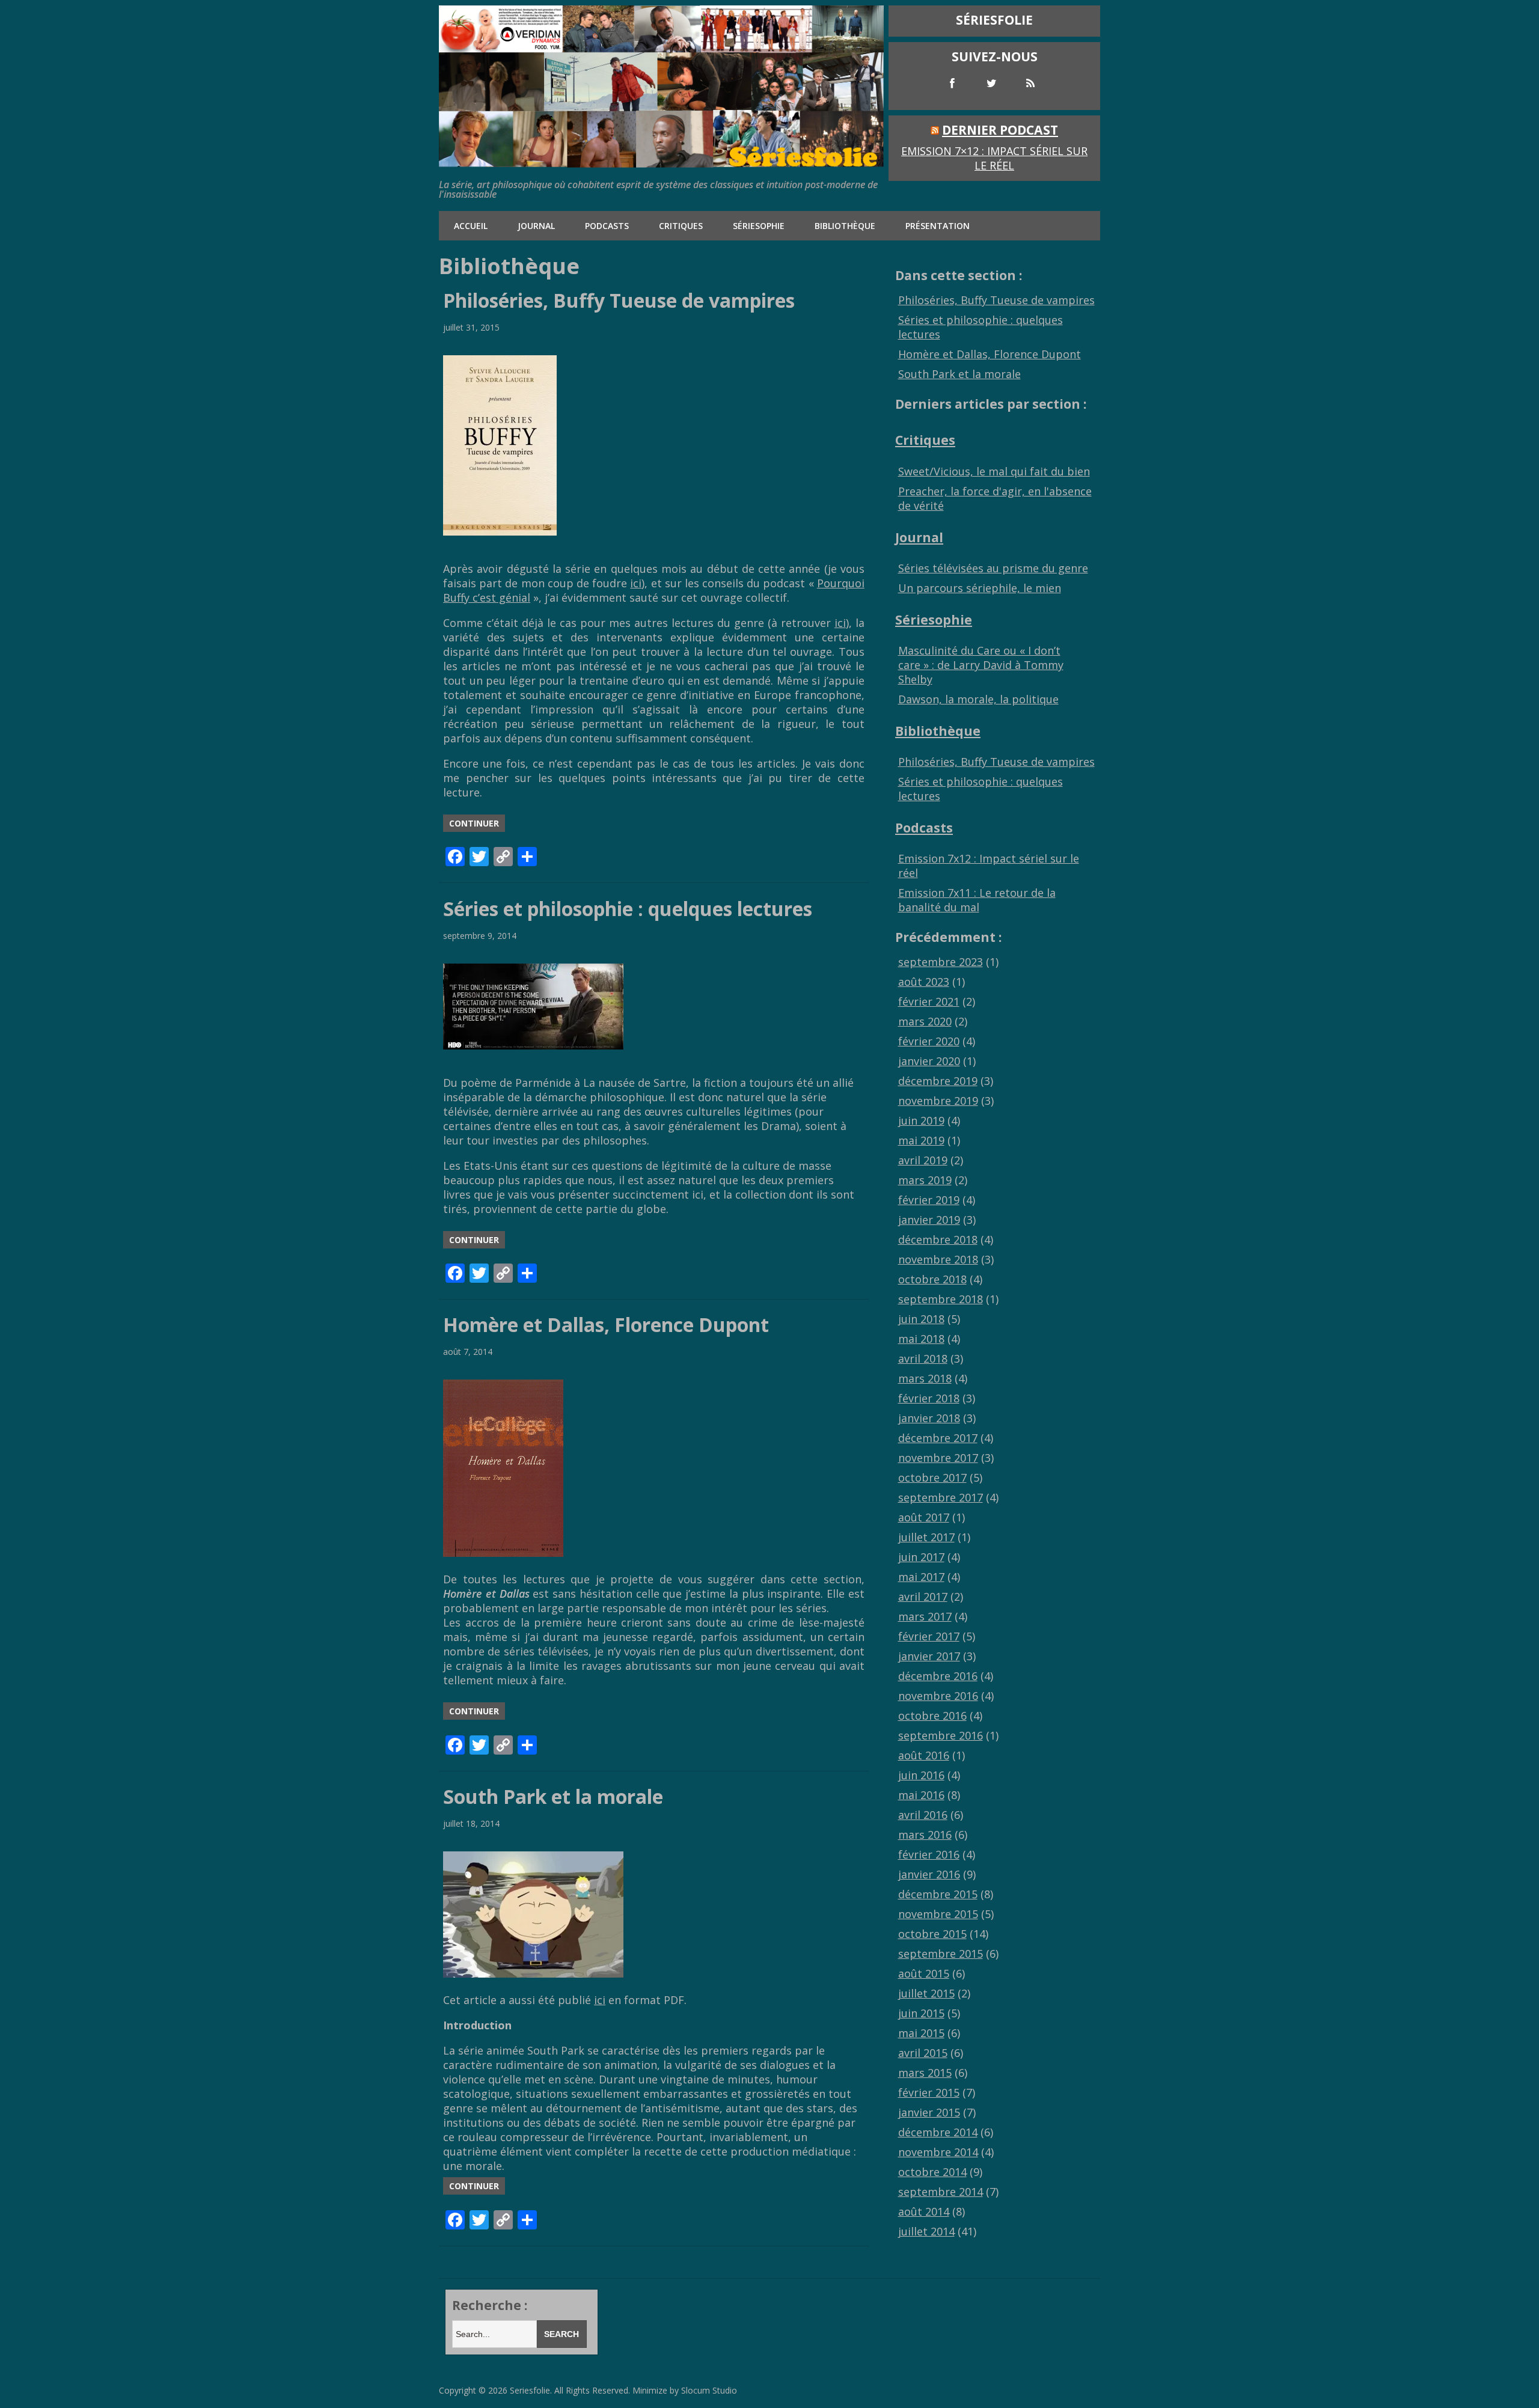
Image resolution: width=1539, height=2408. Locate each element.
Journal (536, 226)
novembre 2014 (938, 2152)
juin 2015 (921, 2013)
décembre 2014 (938, 2132)
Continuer (474, 823)
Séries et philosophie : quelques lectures (628, 909)
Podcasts (607, 226)
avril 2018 (923, 1358)
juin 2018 (921, 1319)
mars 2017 (925, 1616)
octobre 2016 (932, 1716)
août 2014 (924, 2211)
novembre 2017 (938, 1458)
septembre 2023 (941, 962)
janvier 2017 (929, 1656)
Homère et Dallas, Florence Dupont (606, 1325)
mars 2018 (925, 1378)
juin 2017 (921, 1557)
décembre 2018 (938, 1239)
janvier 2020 (929, 1061)
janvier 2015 (929, 2112)
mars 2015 (925, 2073)
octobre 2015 (932, 1934)
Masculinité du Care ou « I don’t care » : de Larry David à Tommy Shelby (981, 665)
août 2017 (924, 1517)
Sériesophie (759, 226)
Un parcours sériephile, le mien (980, 588)
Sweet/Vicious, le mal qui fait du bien (994, 471)
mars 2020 (925, 1021)
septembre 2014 (941, 2192)
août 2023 (924, 982)
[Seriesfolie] (661, 162)
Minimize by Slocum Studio (685, 2390)
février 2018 (929, 1398)
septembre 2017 (941, 1497)
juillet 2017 (926, 1537)
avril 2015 (923, 2053)
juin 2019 (921, 1120)
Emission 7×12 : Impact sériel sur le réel (994, 158)
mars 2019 (925, 1180)
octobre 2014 (932, 2172)
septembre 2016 (941, 1735)
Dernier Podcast (1000, 130)
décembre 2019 (938, 1081)
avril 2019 (923, 1160)
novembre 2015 (938, 1914)
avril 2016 (923, 1815)
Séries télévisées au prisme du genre (993, 568)
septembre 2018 (941, 1299)
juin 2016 (921, 1775)
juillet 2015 (926, 1993)
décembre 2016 (938, 1676)
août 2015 (924, 1973)
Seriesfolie (530, 2390)
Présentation (938, 226)
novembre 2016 (938, 1696)
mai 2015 (921, 2033)
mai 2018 (921, 1339)
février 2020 (929, 1041)
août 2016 (924, 1755)
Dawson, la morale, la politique (978, 699)
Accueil (471, 226)
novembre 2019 (938, 1101)
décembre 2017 (938, 1438)
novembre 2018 (938, 1259)
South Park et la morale (553, 1796)
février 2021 (929, 1001)
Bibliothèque (845, 226)
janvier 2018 (929, 1418)
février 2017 (929, 1636)
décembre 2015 (938, 1894)
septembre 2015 (941, 1954)
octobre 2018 (932, 1279)
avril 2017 (923, 1597)
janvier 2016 (929, 1874)
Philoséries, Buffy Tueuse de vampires (619, 300)
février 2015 (929, 2092)
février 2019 (929, 1200)
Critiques (681, 226)
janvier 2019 (929, 1220)
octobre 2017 (932, 1477)
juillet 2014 (926, 2231)
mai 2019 (921, 1140)
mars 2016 (925, 1835)
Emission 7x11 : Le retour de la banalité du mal (977, 900)
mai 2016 (921, 1795)
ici (636, 583)
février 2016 (929, 1854)
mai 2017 (921, 1577)
